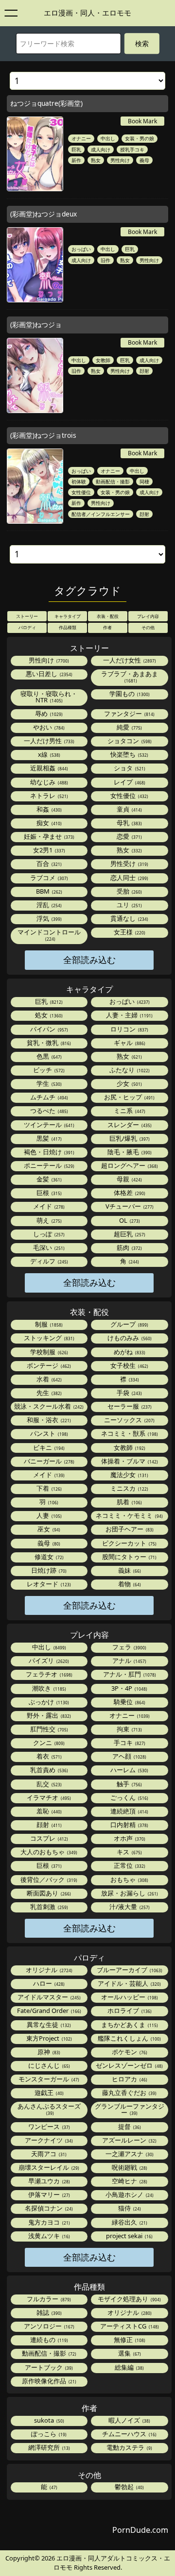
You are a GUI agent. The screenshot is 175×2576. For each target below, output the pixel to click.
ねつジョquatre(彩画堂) (46, 103)
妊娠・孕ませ (48, 836)
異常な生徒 (48, 2025)
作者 (107, 627)
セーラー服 (129, 1406)
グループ (129, 1324)
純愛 (129, 727)
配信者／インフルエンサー (101, 514)
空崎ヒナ (129, 2181)
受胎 (129, 891)
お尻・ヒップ (129, 1097)
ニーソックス (129, 1420)
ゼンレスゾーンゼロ (129, 2065)
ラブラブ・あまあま (130, 676)
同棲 (144, 482)
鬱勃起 (129, 2487)
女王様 (129, 932)
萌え (48, 1220)
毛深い (48, 1247)
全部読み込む (89, 960)
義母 (144, 160)
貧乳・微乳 (48, 1043)
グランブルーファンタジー (130, 2109)
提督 (129, 2127)
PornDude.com (140, 2530)
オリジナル (48, 1970)
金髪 (48, 1179)
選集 (129, 2353)
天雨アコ (48, 2154)
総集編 (129, 2367)
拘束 (129, 1729)
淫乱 (48, 905)
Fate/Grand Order (48, 2011)
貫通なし (129, 918)
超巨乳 (129, 1234)
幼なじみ (48, 782)
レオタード (48, 1584)
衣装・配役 (108, 616)
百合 (48, 864)
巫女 (48, 1529)
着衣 (48, 1756)
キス (129, 1852)
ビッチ (48, 1070)
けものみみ (129, 1338)
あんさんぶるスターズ (49, 2109)
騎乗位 (129, 1702)
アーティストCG (129, 2326)
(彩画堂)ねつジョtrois (43, 435)
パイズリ (48, 1661)
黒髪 (48, 1138)
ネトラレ (48, 796)
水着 (48, 1379)
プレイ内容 (148, 616)
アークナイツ (48, 2140)
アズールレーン (129, 2140)
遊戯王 (48, 2093)
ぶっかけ (48, 1702)
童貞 (129, 809)
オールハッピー (129, 1997)
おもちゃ (129, 1879)
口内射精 (129, 1825)
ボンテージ (48, 1365)
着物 (129, 1584)
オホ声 (129, 1838)
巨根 (48, 1193)
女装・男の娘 (140, 138)
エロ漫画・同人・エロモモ (87, 13)
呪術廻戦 (129, 2167)
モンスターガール (48, 2079)
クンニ (48, 1743)
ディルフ (48, 1261)
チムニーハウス (129, 2434)
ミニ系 (129, 1111)
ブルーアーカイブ (129, 1970)
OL (129, 1220)
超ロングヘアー (129, 1165)
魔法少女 (129, 1475)
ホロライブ (129, 2011)
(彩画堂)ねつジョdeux (44, 214)
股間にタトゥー (129, 1557)
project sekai (129, 2236)
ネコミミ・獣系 (129, 1433)
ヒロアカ (129, 2079)
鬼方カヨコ (48, 2222)
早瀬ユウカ (48, 2181)
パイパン (48, 1029)
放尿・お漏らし (129, 1893)
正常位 (129, 1865)
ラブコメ (48, 878)
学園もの (129, 694)
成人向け (101, 150)
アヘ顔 (129, 1756)
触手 (129, 1784)
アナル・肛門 (129, 1674)
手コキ (129, 1743)
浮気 (48, 918)
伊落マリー (48, 2194)
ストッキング (48, 1338)
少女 (129, 1083)
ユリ (129, 905)
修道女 (48, 1557)
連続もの (48, 2340)
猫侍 (129, 2208)
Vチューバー (129, 1206)
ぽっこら (48, 2434)
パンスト (48, 1433)
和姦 (48, 809)
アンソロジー (48, 2326)
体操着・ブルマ (129, 1461)
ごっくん (129, 1797)
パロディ (27, 627)
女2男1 (48, 850)
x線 (48, 754)
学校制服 (48, 1352)
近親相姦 (48, 768)
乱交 (48, 1784)
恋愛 (129, 836)
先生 (48, 1393)
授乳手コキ (132, 150)
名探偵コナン (48, 2208)
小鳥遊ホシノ (129, 2194)
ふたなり (129, 1070)
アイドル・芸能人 (129, 1983)
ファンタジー (129, 714)
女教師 (103, 360)
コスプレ (48, 1838)
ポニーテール (48, 1165)
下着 (48, 1488)
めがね (129, 1352)
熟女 (96, 160)
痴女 (48, 823)
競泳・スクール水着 (48, 1406)
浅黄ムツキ (48, 2236)
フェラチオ (48, 1674)
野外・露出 (48, 1715)
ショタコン (129, 741)
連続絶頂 (129, 1811)
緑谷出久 (129, 2222)
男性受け (129, 864)
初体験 (79, 482)
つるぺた (48, 1111)
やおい (48, 727)
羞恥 (48, 1811)
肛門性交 (48, 1729)
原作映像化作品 (48, 2381)
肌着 (129, 1502)
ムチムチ (48, 1097)
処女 (48, 1015)
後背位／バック (48, 1879)
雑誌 (48, 2312)
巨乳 (76, 150)
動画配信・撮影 (113, 482)
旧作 (105, 260)
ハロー (48, 1983)
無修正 (129, 2340)
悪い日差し (48, 674)
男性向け (120, 160)
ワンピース (48, 2127)
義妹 (129, 1570)
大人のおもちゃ (48, 1852)
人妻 (48, 1515)
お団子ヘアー (129, 1529)
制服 (48, 1324)
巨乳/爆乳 (129, 1138)
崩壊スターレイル (48, 2167)
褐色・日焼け (48, 1152)
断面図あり (48, 1893)
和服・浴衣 (48, 1420)
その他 (148, 627)
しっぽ (48, 1234)
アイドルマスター (48, 1997)
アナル (129, 1661)
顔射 (144, 371)
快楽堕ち (129, 754)
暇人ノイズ (129, 2420)
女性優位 (81, 492)
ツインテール (48, 1125)
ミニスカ (129, 1488)
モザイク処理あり (129, 2299)
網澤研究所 (48, 2447)
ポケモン (129, 2052)
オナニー (81, 138)
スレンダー (129, 1125)
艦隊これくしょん (129, 2038)
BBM (48, 891)
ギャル (129, 1043)
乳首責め (48, 1770)
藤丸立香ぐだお (129, 2093)
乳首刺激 (48, 1907)
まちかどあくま (129, 2025)
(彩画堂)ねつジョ (36, 324)
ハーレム (129, 1770)
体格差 (129, 1193)
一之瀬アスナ (129, 2154)
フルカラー (48, 2299)
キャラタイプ (68, 616)
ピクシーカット (129, 1543)
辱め (48, 714)
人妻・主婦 (129, 1015)
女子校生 (129, 1365)
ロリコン (129, 1029)
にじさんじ (48, 2065)
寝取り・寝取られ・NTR (49, 697)
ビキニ (48, 1447)
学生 (48, 1083)
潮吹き (48, 1688)
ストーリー (27, 616)
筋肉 (129, 1247)
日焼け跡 (48, 1570)
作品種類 (68, 627)
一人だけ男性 (48, 741)
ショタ (129, 768)
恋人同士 (129, 878)
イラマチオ (48, 1797)
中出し (108, 138)
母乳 (129, 823)
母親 (129, 1179)
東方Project (48, 2038)
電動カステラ (129, 2447)
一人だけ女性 (129, 660)
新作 (76, 160)
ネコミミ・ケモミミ (129, 1515)
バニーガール (48, 1461)
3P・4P (129, 1688)
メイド (48, 1206)
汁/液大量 (129, 1907)
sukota (48, 2420)
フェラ (129, 1647)
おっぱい (81, 249)
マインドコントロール (49, 935)
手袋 (129, 1393)
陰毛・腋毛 (129, 1152)
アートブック (48, 2367)
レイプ (129, 782)
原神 (48, 2052)
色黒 (48, 1056)
